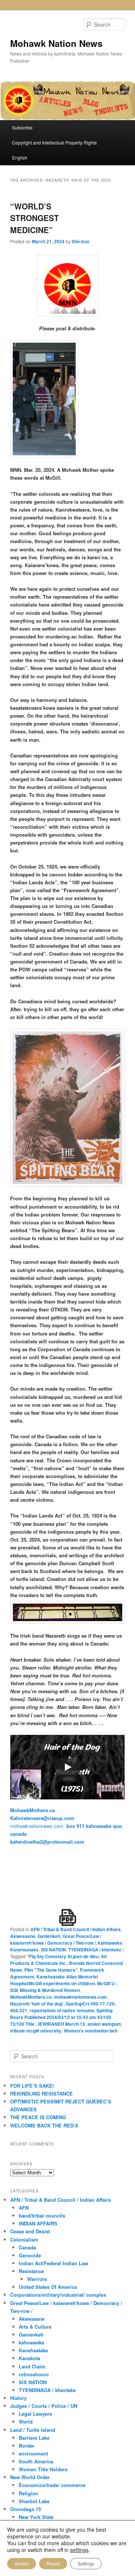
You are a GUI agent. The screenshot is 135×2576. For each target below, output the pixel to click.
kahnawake (110, 1943)
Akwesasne (23, 1936)
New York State (36, 2517)
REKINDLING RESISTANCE (41, 2093)
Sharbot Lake (34, 2501)
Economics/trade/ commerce (52, 2485)
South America (36, 2461)
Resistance (31, 2271)
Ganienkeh (49, 1936)
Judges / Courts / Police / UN (44, 2406)
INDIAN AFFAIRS (38, 2223)
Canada (27, 2247)
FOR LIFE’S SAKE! (32, 2086)
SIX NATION (53, 1950)
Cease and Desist (30, 2231)
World (26, 2422)
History (18, 2398)
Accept (22, 2563)
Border (27, 2446)
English (20, 157)
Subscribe (22, 127)
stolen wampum (104, 2024)
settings (79, 2550)
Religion (28, 2493)
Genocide (30, 2255)
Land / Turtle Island (33, 2430)
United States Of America (48, 2287)
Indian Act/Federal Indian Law (53, 2263)
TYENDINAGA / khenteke (95, 1950)
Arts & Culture (35, 2327)
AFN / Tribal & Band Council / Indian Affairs (76, 1929)
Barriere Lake (34, 2438)
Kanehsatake (24, 1950)
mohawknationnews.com (37, 1826)
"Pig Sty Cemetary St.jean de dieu (63, 1956)
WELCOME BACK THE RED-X (44, 2125)
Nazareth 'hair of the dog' (37, 2004)
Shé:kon (80, 241)
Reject (53, 2563)
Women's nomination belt (91, 2031)
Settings (86, 2563)
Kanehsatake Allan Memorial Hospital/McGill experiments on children (54, 1980)
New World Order (30, 2477)
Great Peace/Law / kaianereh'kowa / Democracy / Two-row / (56, 1939)
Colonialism (24, 2240)
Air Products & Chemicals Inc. (59, 1960)
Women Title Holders (43, 2469)
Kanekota (29, 2358)
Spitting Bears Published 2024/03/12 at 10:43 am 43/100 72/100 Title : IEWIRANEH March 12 (61, 2017)
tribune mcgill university (36, 2031)
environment (33, 2453)
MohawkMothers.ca (32, 1810)
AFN (24, 2208)
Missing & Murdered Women (50, 1990)
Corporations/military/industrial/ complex (58, 2295)
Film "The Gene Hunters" (51, 1970)
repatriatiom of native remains (62, 2010)
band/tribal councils (42, 2215)
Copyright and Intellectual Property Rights (54, 142)
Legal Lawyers (35, 2414)
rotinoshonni (34, 2374)
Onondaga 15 (25, 2509)
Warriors (37, 2279)
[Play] (67, 1767)
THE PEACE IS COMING (38, 2117)
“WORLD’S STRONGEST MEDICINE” (34, 218)
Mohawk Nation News (56, 43)
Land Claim (32, 2366)
